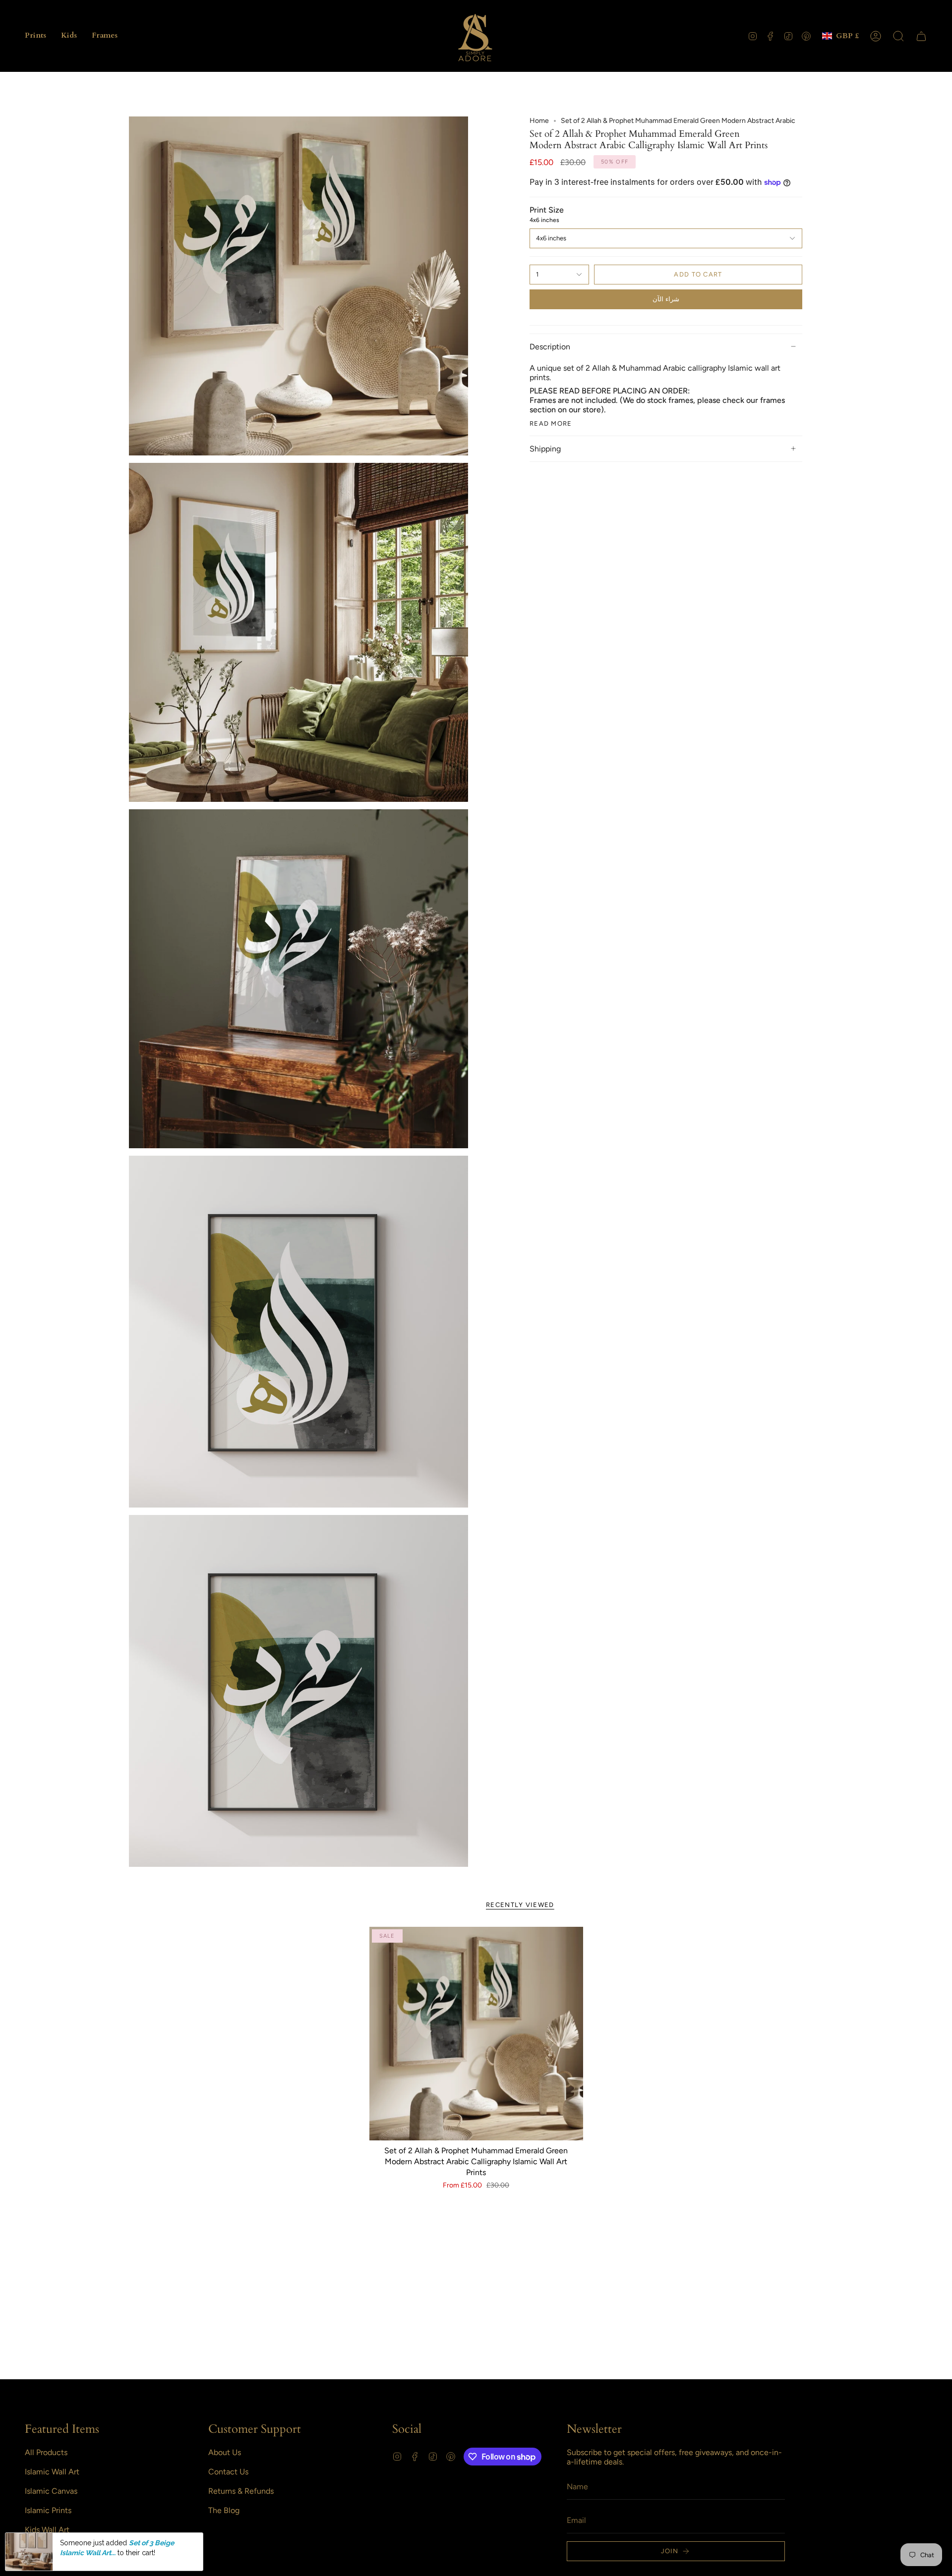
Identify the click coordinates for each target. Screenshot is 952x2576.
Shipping (545, 449)
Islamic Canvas (51, 2491)
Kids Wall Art (47, 2530)
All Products (46, 2452)
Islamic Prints (48, 2510)
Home (539, 121)
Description (550, 347)
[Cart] (921, 36)
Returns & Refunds (241, 2491)
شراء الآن (666, 299)
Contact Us (228, 2472)
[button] (35, 36)
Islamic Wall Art (52, 2472)
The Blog (224, 2510)
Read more (551, 423)
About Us (225, 2452)
